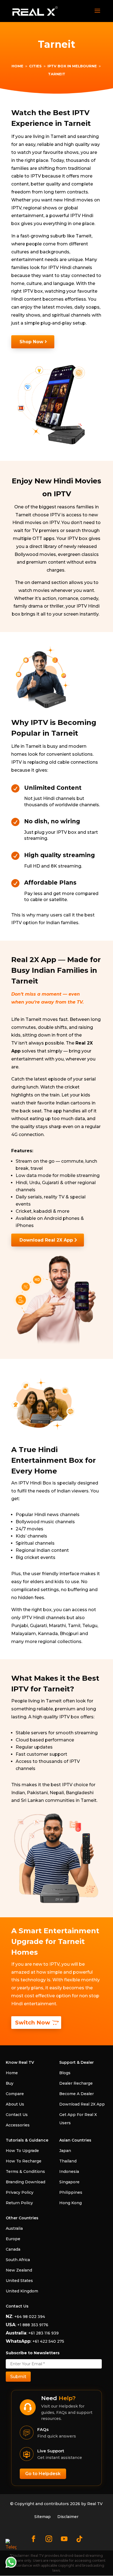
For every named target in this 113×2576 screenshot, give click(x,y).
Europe (13, 2239)
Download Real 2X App (46, 1240)
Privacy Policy (20, 2192)
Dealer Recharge (76, 2083)
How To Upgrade (22, 2151)
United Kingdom (22, 2291)
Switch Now (33, 2023)
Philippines (71, 2192)
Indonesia (69, 2171)
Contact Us (17, 2115)
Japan (65, 2151)
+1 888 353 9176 (33, 2325)
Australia (14, 2228)
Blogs (65, 2073)
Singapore (69, 2182)
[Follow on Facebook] (33, 2539)
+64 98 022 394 (29, 2317)
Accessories (18, 2125)
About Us (15, 2104)
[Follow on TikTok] (80, 2539)
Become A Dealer (77, 2094)
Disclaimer (68, 2517)
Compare (15, 2094)
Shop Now (31, 342)
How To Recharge (24, 2161)
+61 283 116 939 (43, 2333)
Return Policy (19, 2203)
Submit (18, 2377)
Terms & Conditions (25, 2171)
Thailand (68, 2161)
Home (12, 2073)
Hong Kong (70, 2203)
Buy (10, 2083)
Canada (13, 2249)
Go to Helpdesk (43, 2474)
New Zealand (19, 2270)
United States (19, 2281)
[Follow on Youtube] (64, 2539)
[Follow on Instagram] (49, 2539)
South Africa (18, 2260)
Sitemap (43, 2517)
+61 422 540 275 (48, 2341)
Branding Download (26, 2182)
